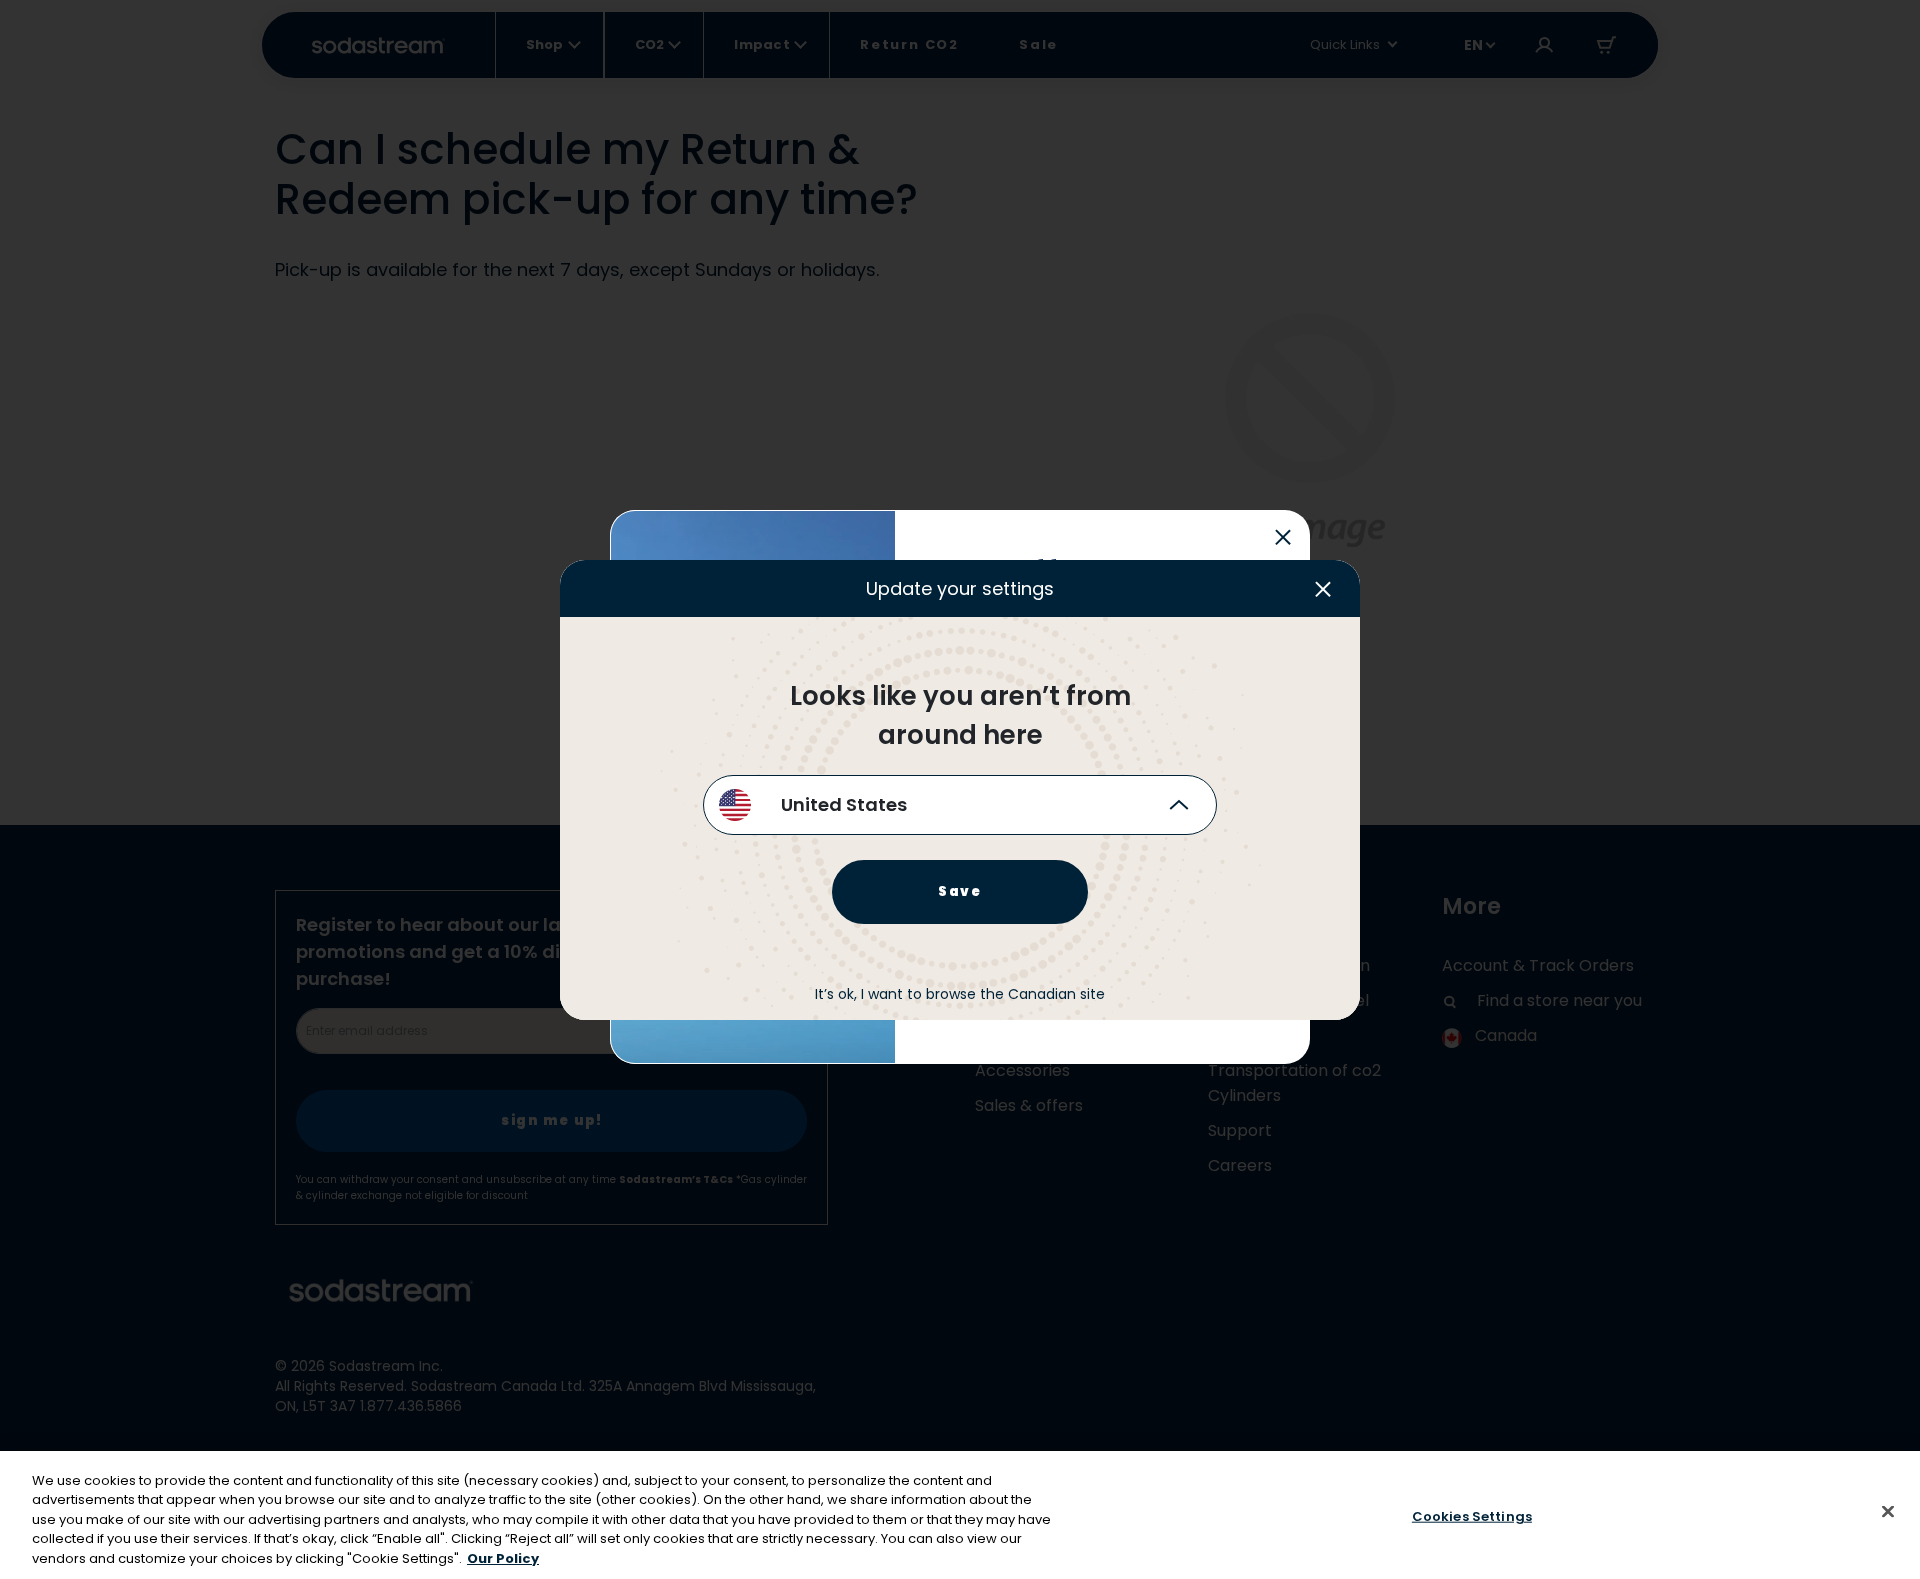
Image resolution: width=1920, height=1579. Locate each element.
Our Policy (503, 1558)
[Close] (1888, 1512)
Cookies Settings (1472, 1516)
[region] (960, 1515)
